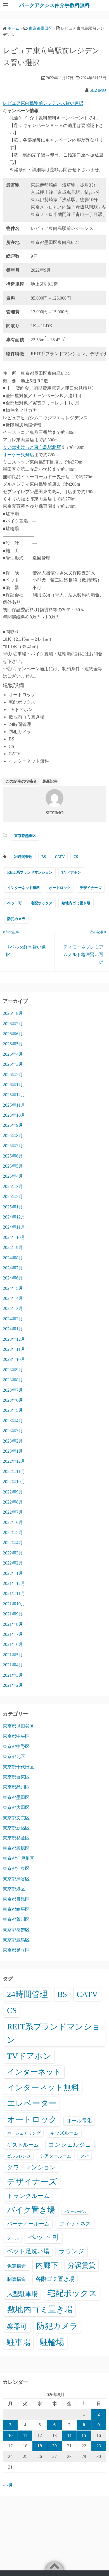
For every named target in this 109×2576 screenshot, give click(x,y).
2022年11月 (14, 1472)
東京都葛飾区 (16, 1930)
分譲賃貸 (82, 2265)
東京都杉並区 (16, 1838)
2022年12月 (14, 1461)
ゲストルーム (23, 2145)
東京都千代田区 (18, 1767)
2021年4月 (13, 1665)
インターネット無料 (24, 888)
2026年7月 (13, 1024)
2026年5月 (13, 1044)
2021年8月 (13, 1624)
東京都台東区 (16, 1777)
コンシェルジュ (70, 2145)
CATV (60, 857)
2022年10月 (14, 1482)
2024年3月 (13, 1308)
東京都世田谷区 (18, 1726)
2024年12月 (14, 1217)
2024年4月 (13, 1298)
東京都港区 (14, 1889)
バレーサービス (75, 2212)
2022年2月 (13, 1563)
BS (44, 857)
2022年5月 (13, 1532)
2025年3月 (13, 1186)
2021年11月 (14, 1593)
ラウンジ (72, 2251)
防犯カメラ (16, 919)
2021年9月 (13, 1614)
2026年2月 (13, 1075)
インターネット (34, 2072)
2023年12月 (14, 1339)
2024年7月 (13, 1268)
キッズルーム (64, 2133)
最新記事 (50, 781)
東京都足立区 (16, 1950)
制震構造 (16, 2279)
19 (40, 2446)
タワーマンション (31, 2167)
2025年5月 (13, 1166)
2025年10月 (14, 1115)
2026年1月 (13, 1085)
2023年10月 (14, 1359)
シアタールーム (56, 2156)
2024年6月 (13, 1278)
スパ (85, 2156)
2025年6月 (13, 1156)
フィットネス (75, 2224)
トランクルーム (28, 2196)
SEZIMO (98, 90)
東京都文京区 (16, 1818)
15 (84, 2435)
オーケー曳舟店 (18, 455)
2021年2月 (13, 1685)
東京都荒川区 (16, 1919)
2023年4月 (13, 1421)
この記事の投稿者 (21, 781)
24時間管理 (23, 857)
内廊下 (47, 2265)
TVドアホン (71, 872)
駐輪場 (52, 2342)
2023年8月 (13, 1380)
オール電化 (79, 2121)
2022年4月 (13, 1543)
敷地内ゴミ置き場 (76, 903)
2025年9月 (13, 1125)
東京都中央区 (16, 1736)
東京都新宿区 (16, 1828)
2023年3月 (13, 1431)
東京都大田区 (16, 1807)
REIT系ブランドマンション (30, 872)
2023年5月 (13, 1410)
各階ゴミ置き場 (55, 2279)
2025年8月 (13, 1136)
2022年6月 (13, 1522)
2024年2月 (13, 1319)
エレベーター (32, 2103)
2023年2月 (13, 1441)
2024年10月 (14, 1237)
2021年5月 (13, 1655)
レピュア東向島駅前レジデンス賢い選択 (43, 103)
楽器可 (17, 2326)
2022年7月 (13, 1512)
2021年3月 (13, 1675)
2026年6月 (13, 1034)
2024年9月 (13, 1247)
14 (69, 2435)
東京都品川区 (16, 1787)
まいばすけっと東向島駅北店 (32, 447)
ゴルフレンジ (19, 2156)
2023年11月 (14, 1349)
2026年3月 (13, 1064)
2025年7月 (13, 1146)
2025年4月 (13, 1176)
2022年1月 (13, 1573)
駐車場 (19, 2342)
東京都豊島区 (16, 1940)
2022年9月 (13, 1492)
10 (10, 2435)
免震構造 (16, 2266)
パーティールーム (28, 2224)
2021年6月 (13, 1644)
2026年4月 (13, 1054)
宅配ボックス (42, 903)
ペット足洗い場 (28, 2251)
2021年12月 (14, 1583)
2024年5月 (13, 1288)
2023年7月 (13, 1390)
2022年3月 (13, 1553)
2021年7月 (13, 1634)
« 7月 (8, 2485)
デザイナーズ (91, 888)
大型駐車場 (22, 2294)
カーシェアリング (24, 2133)
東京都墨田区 (25, 836)
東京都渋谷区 (16, 1879)
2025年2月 (13, 1197)
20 (54, 2446)
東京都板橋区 (16, 1848)
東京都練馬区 (16, 1909)
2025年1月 (13, 1207)
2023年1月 (13, 1451)
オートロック (60, 888)
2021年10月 (14, 1604)
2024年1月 (13, 1329)
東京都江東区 (16, 1868)
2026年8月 (13, 1013)
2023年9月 (13, 1370)
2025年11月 (14, 1105)
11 (25, 2435)
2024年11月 (14, 1227)
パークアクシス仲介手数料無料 (54, 5)
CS (76, 857)
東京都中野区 (16, 1746)
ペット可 (15, 903)
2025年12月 (14, 1095)
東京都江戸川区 (18, 1858)
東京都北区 (14, 1757)
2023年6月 (13, 1400)
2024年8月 (13, 1258)
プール (13, 2238)
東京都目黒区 (16, 1899)
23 (99, 2446)
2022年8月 (13, 1502)
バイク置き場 (31, 2210)
